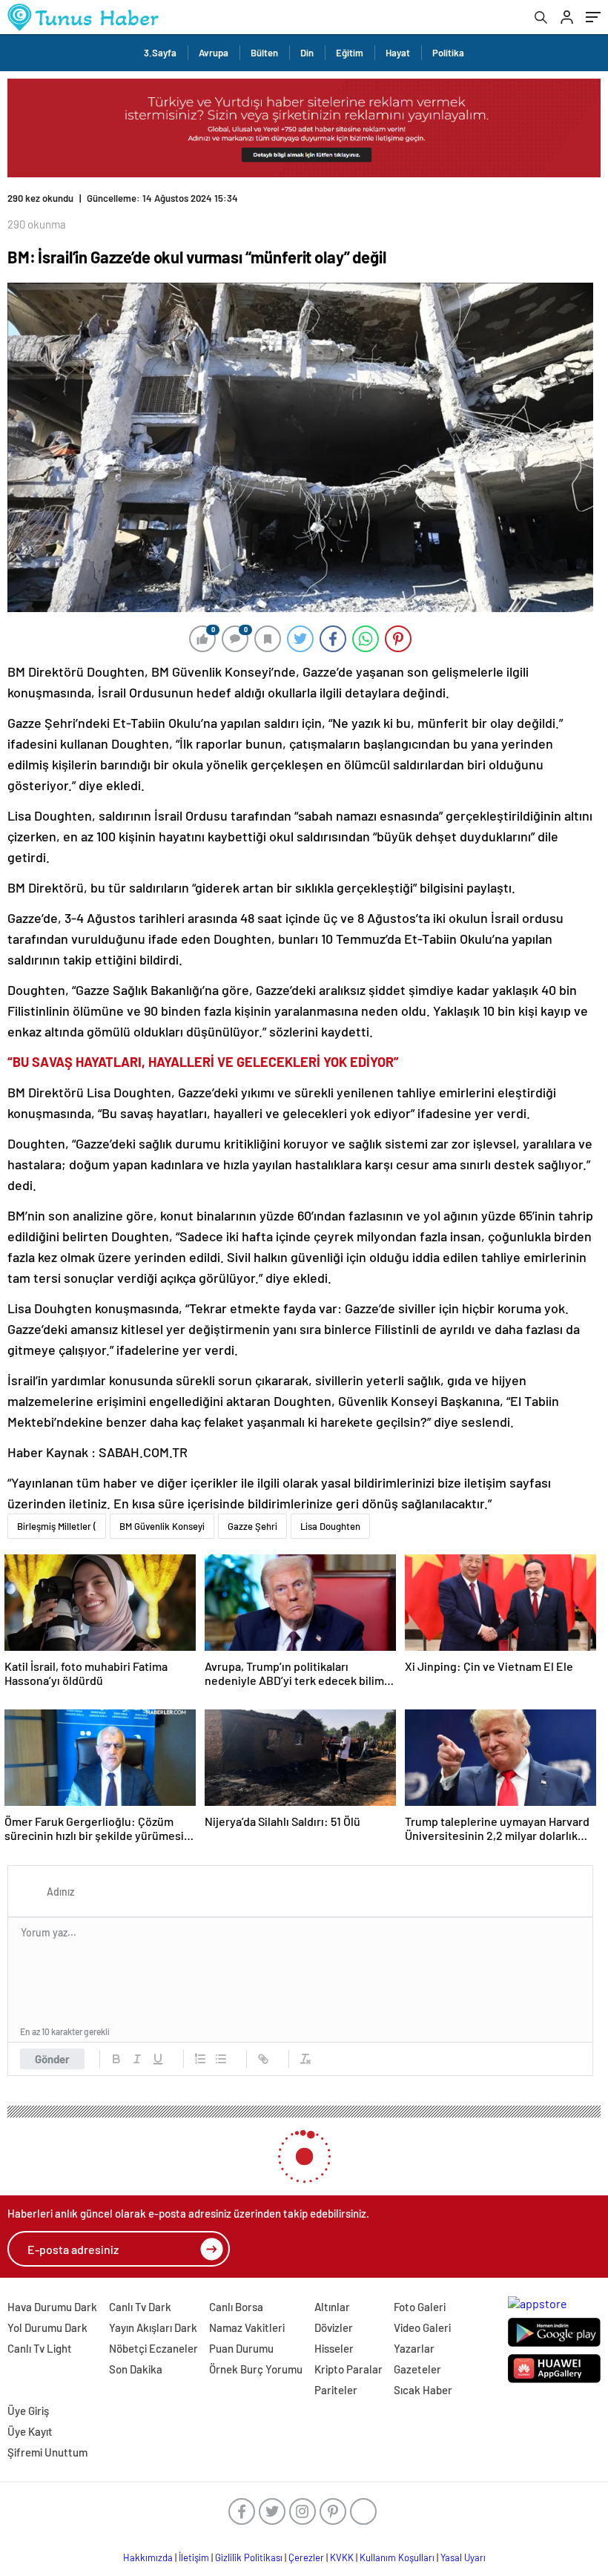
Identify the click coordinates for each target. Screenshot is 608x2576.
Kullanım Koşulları (397, 2557)
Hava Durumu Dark (52, 2307)
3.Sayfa (160, 53)
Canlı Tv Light (40, 2348)
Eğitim (350, 53)
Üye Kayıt (30, 2431)
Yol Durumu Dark (47, 2327)
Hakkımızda (148, 2557)
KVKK (342, 2557)
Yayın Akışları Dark (153, 2327)
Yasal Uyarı (463, 2557)
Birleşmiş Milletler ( (57, 1526)
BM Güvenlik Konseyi (162, 1526)
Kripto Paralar (348, 2369)
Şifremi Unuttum (47, 2452)
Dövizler (334, 2327)
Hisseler (334, 2348)
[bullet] (221, 2059)
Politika (448, 53)
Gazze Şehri (252, 1526)
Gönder (52, 2059)
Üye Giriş (28, 2411)
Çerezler (306, 2557)
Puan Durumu (241, 2348)
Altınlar (332, 2307)
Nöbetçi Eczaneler (153, 2348)
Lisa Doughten (330, 1526)
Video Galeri (422, 2327)
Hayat (398, 53)
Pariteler (336, 2390)
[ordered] (200, 2059)
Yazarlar (414, 2348)
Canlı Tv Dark (140, 2307)
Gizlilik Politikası (249, 2557)
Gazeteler (417, 2369)
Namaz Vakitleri (247, 2327)
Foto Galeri (420, 2307)
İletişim (194, 2557)
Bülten (264, 53)
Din (307, 53)
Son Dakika (136, 2369)
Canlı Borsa (236, 2307)
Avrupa (214, 53)
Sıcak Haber (423, 2390)
